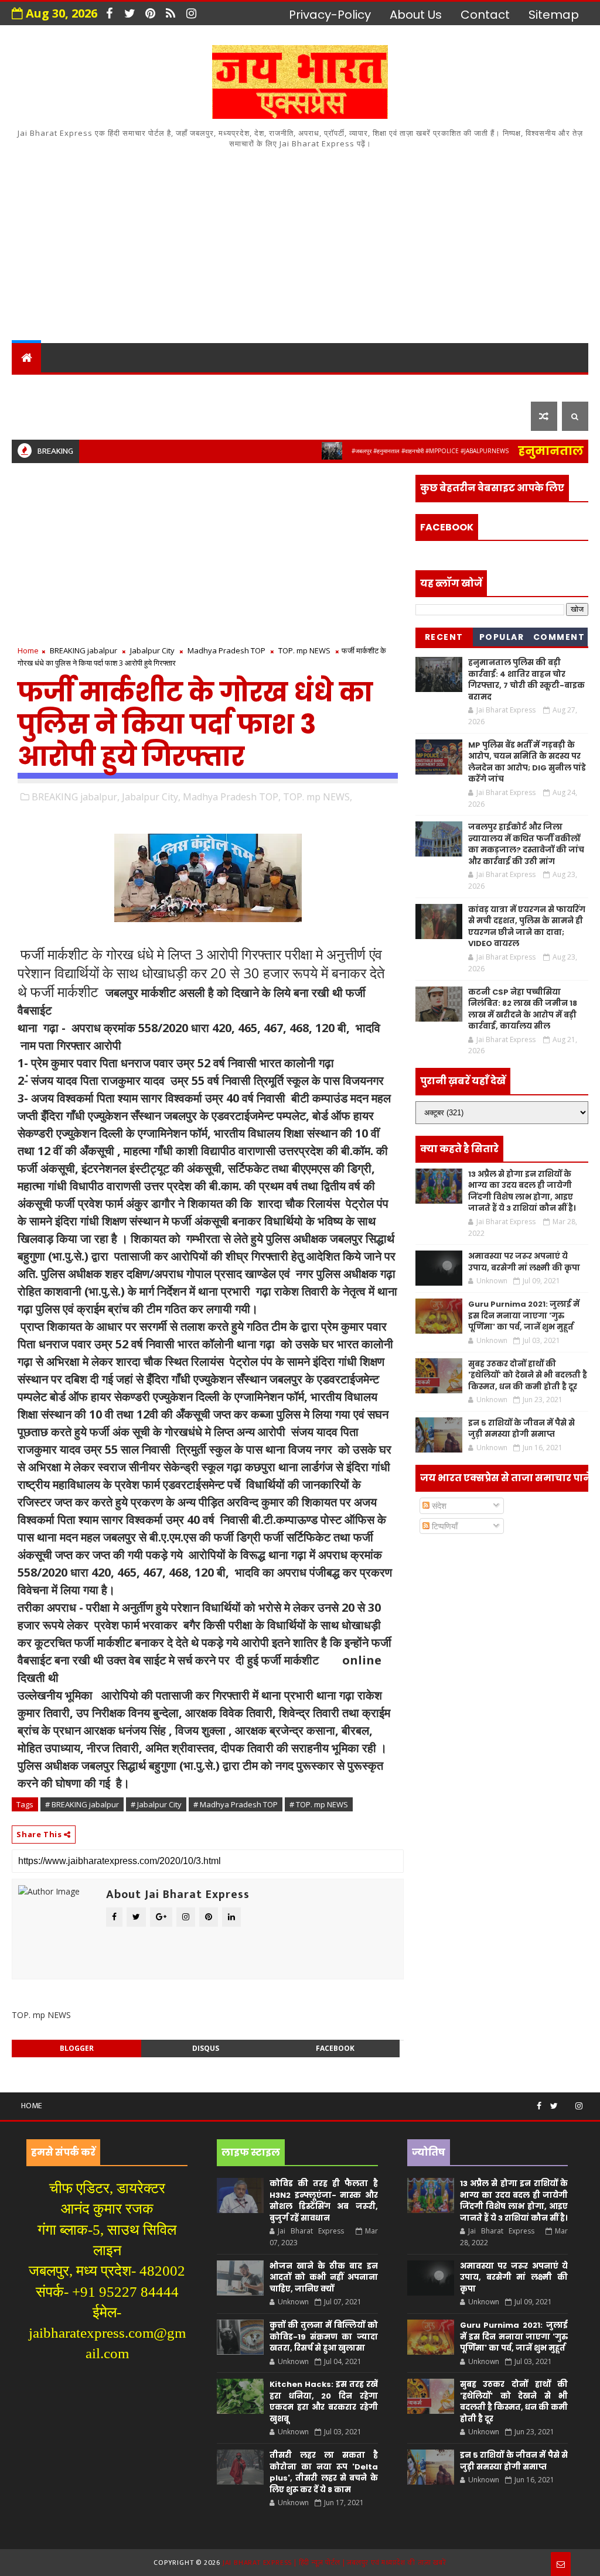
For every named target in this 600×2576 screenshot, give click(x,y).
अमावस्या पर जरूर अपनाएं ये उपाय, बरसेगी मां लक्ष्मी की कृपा (524, 1262)
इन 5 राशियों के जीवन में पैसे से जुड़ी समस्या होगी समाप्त (521, 1429)
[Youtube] (567, 2101)
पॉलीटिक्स (349, 387)
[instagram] (191, 13)
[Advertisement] (300, 244)
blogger (77, 2048)
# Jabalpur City (156, 1804)
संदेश (438, 1505)
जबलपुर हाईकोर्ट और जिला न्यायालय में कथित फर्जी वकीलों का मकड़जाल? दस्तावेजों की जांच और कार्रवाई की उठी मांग (526, 844)
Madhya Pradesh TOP (226, 650)
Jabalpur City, (151, 797)
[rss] (171, 13)
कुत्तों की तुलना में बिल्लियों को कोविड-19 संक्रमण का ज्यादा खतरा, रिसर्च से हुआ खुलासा (324, 2337)
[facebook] (109, 13)
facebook (335, 2048)
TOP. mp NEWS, (318, 797)
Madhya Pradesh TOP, (232, 797)
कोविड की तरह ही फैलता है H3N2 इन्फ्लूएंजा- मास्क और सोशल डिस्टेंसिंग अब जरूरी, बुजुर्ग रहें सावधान (324, 2201)
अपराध (289, 387)
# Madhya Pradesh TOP (236, 1804)
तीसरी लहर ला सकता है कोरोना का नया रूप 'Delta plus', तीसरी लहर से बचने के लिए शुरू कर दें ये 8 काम (324, 2472)
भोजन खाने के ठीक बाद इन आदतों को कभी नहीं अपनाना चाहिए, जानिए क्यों (324, 2277)
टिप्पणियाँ (444, 1526)
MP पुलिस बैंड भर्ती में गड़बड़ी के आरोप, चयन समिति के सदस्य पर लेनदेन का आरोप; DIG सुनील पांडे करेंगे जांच (527, 762)
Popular (502, 637)
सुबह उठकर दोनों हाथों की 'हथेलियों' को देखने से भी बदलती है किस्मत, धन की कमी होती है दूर (528, 1375)
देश (28, 387)
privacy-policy (330, 15)
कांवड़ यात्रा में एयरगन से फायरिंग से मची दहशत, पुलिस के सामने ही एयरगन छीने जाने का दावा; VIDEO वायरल (527, 927)
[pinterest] (150, 13)
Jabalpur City (152, 650)
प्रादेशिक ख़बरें (158, 387)
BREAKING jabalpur (83, 650)
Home (28, 650)
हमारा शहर (79, 387)
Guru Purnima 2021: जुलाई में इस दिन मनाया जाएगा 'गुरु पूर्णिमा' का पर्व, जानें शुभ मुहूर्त (524, 1316)
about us (416, 15)
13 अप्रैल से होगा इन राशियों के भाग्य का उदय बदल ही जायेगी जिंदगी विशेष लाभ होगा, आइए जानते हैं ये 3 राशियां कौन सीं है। (522, 1191)
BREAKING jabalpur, (76, 797)
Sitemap (554, 15)
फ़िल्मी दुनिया (138, 416)
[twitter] (129, 13)
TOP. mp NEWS (304, 650)
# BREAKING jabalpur (82, 1804)
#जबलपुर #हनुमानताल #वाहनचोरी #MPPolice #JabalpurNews (389, 451)
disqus (206, 2048)
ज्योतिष (238, 387)
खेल (401, 387)
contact (485, 15)
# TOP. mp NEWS (319, 1804)
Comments (559, 639)
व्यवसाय (448, 387)
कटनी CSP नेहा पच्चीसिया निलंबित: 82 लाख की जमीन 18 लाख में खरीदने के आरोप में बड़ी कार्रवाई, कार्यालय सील (523, 1009)
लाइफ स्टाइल (54, 416)
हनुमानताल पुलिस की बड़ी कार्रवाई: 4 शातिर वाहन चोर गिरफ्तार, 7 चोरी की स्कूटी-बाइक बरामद (526, 680)
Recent (444, 637)
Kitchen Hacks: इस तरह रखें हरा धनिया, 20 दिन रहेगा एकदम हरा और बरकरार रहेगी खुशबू (324, 2402)
